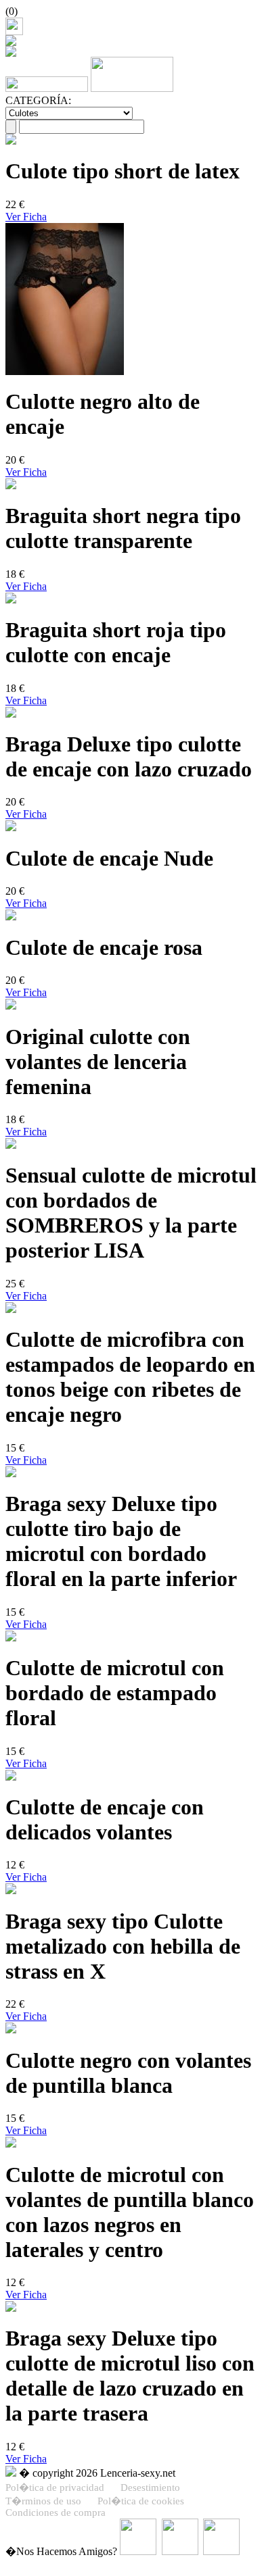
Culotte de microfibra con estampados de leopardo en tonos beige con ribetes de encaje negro (130, 1377)
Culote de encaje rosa (104, 947)
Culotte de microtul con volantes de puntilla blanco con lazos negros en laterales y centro (130, 2212)
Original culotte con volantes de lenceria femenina (98, 1062)
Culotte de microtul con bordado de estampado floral (115, 1693)
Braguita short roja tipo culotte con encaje (116, 642)
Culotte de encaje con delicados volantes (105, 1819)
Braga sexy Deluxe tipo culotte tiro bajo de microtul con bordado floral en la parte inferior (121, 1541)
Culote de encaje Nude (109, 858)
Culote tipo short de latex (123, 171)
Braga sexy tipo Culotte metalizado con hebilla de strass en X (123, 1946)
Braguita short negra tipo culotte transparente (123, 528)
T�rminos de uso (43, 2501)
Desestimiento (150, 2487)
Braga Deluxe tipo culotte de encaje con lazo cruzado (129, 757)
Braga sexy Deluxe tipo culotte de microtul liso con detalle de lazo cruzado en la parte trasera (130, 2376)
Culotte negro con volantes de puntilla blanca (128, 2073)
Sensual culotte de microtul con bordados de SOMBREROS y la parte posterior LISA (131, 1213)
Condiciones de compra (56, 2512)
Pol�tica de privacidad (55, 2487)
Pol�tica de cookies (141, 2501)
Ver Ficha (26, 217)
